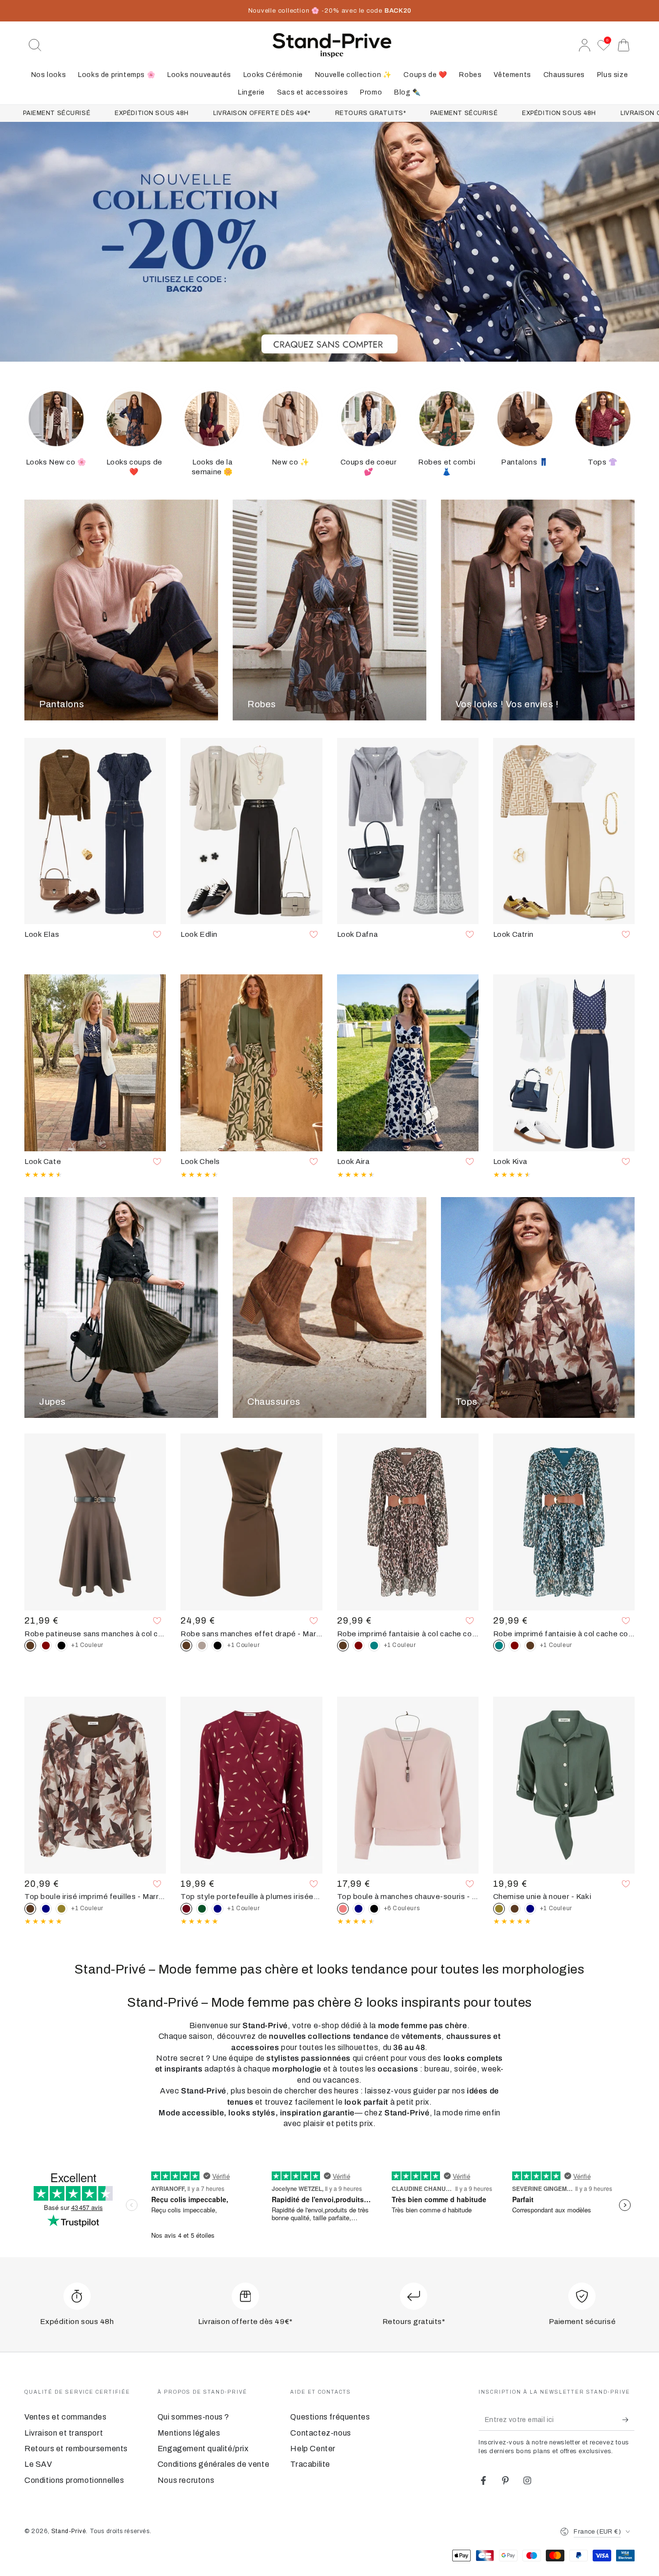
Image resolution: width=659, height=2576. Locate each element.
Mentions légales (189, 2433)
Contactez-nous (320, 2433)
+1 (87, 1645)
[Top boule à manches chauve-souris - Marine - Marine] (359, 1909)
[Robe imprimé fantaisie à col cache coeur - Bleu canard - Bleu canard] (374, 1646)
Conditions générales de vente (213, 2464)
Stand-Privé (69, 2531)
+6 (402, 1908)
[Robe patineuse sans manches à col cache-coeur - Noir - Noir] (61, 1646)
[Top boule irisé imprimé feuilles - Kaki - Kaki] (61, 1909)
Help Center (313, 2449)
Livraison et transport (64, 2433)
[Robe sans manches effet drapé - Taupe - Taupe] (202, 1646)
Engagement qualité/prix (203, 2449)
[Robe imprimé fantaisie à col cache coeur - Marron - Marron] (530, 1646)
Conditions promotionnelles (74, 2480)
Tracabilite (310, 2464)
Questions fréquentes (330, 2417)
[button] (35, 45)
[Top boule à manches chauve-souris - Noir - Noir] (374, 1909)
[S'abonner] (629, 2420)
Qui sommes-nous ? (193, 2417)
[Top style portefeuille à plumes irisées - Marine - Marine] (218, 1909)
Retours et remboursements (76, 2449)
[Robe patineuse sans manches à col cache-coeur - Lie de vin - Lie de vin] (46, 1646)
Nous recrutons (186, 2480)
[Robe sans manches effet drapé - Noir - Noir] (218, 1646)
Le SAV (38, 2464)
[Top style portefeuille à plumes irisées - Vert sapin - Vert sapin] (202, 1909)
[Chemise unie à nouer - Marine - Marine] (530, 1909)
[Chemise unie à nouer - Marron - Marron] (515, 1909)
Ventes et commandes (65, 2417)
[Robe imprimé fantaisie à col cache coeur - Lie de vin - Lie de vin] (359, 1646)
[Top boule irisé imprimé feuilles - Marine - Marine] (46, 1909)
